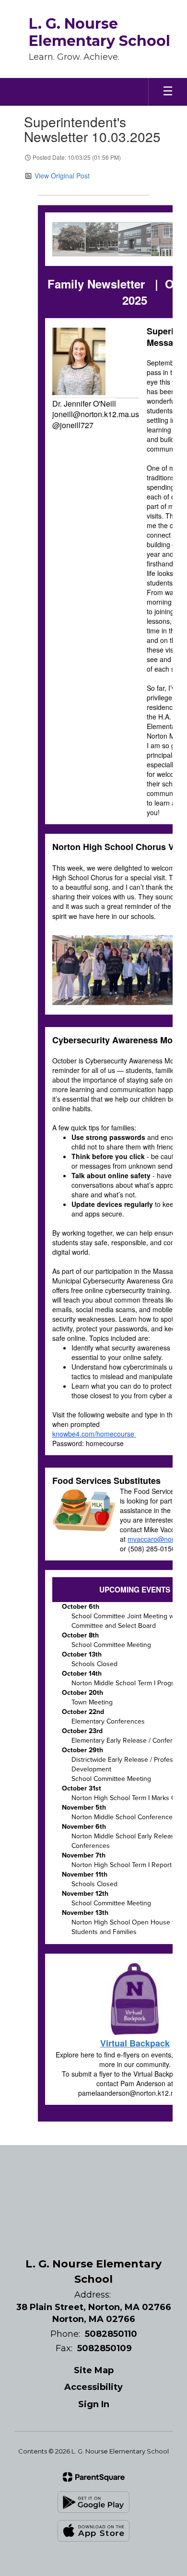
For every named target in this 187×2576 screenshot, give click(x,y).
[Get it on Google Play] (93, 2502)
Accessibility (93, 2387)
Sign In (94, 2404)
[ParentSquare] (94, 2477)
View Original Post (62, 176)
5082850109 (105, 2348)
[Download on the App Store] (93, 2531)
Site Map (94, 2370)
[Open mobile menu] (168, 92)
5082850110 (111, 2334)
